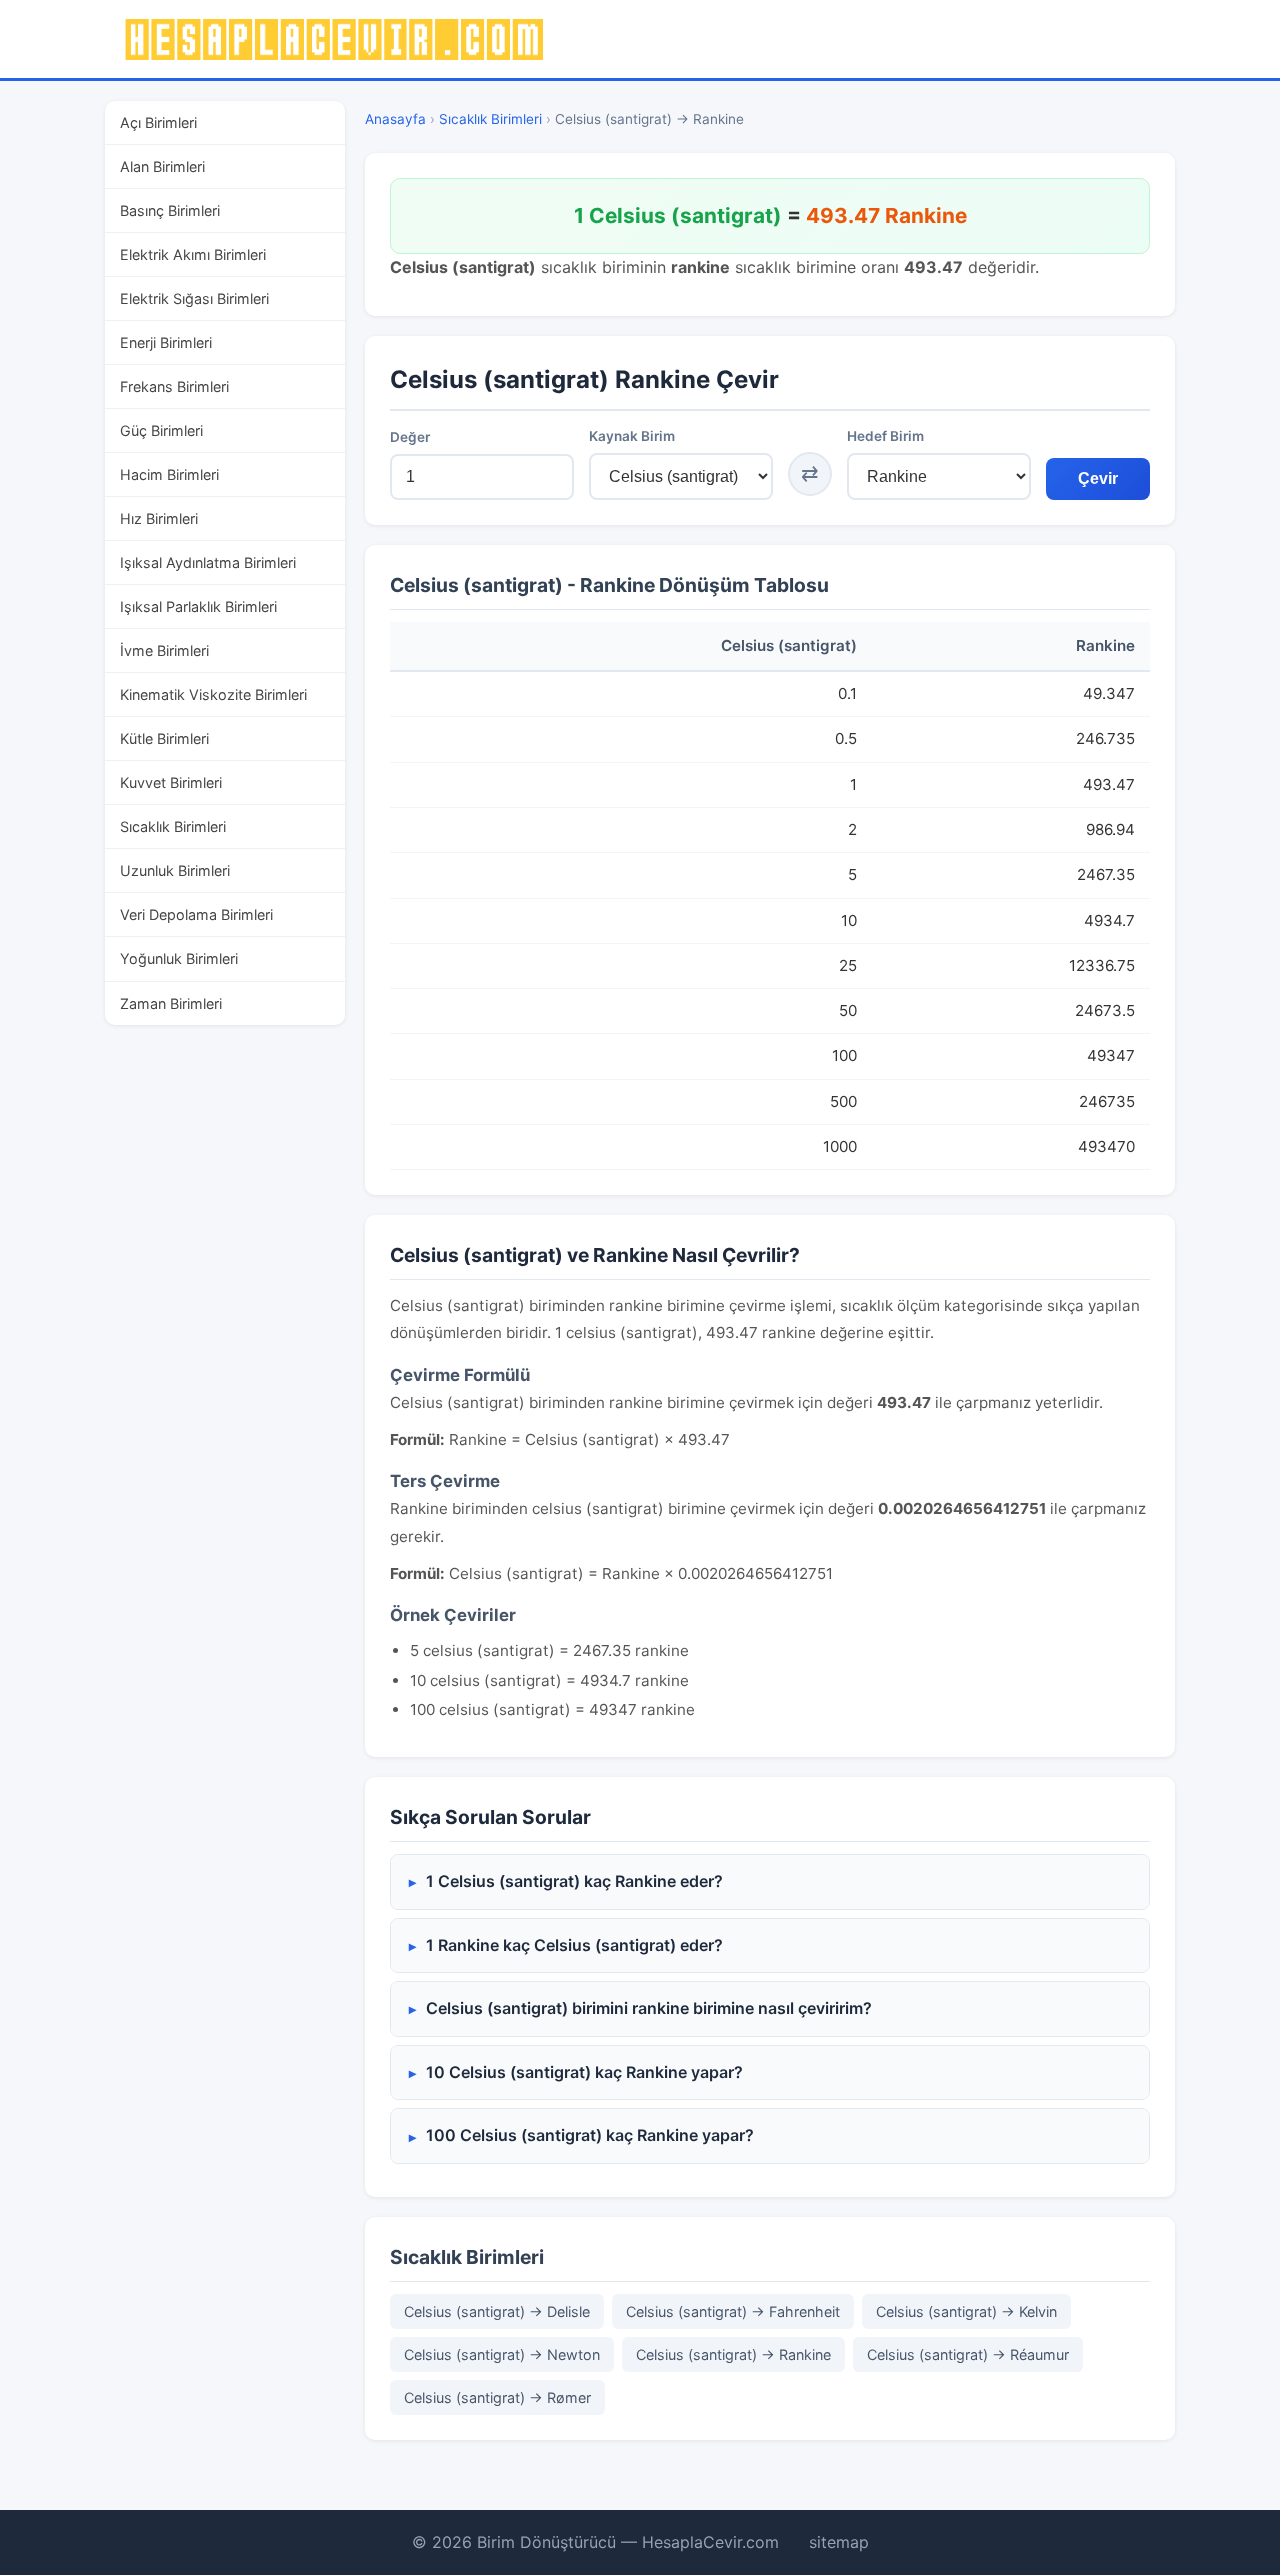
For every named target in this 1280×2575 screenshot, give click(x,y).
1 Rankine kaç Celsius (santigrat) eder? (574, 1945)
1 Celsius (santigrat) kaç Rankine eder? (574, 1881)
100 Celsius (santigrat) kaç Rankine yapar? (590, 2135)
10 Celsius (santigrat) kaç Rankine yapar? (584, 2072)
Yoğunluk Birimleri (179, 958)
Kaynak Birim (632, 436)
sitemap (839, 2542)
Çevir (1098, 478)
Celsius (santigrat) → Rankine (733, 2354)
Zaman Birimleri (171, 1003)
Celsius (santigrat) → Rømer (497, 2397)
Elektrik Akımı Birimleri (193, 254)
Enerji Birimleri (166, 342)
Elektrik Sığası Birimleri (194, 298)
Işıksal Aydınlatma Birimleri (208, 562)
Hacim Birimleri (169, 474)
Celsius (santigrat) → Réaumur (968, 2354)
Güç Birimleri (161, 430)
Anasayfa (395, 119)
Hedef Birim (885, 436)
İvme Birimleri (164, 650)
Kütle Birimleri (164, 738)
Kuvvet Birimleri (171, 782)
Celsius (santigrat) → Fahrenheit (733, 2311)
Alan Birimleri (162, 166)
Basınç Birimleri (170, 210)
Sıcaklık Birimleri (173, 826)
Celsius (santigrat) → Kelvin (966, 2311)
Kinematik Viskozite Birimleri (213, 694)
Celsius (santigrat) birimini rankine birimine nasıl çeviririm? (649, 2008)
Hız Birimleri (159, 518)
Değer (410, 437)
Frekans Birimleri (174, 386)
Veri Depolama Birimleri (196, 914)
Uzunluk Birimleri (175, 870)
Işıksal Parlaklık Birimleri (198, 606)
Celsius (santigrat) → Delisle (497, 2311)
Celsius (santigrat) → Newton (502, 2354)
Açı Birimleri (158, 122)
